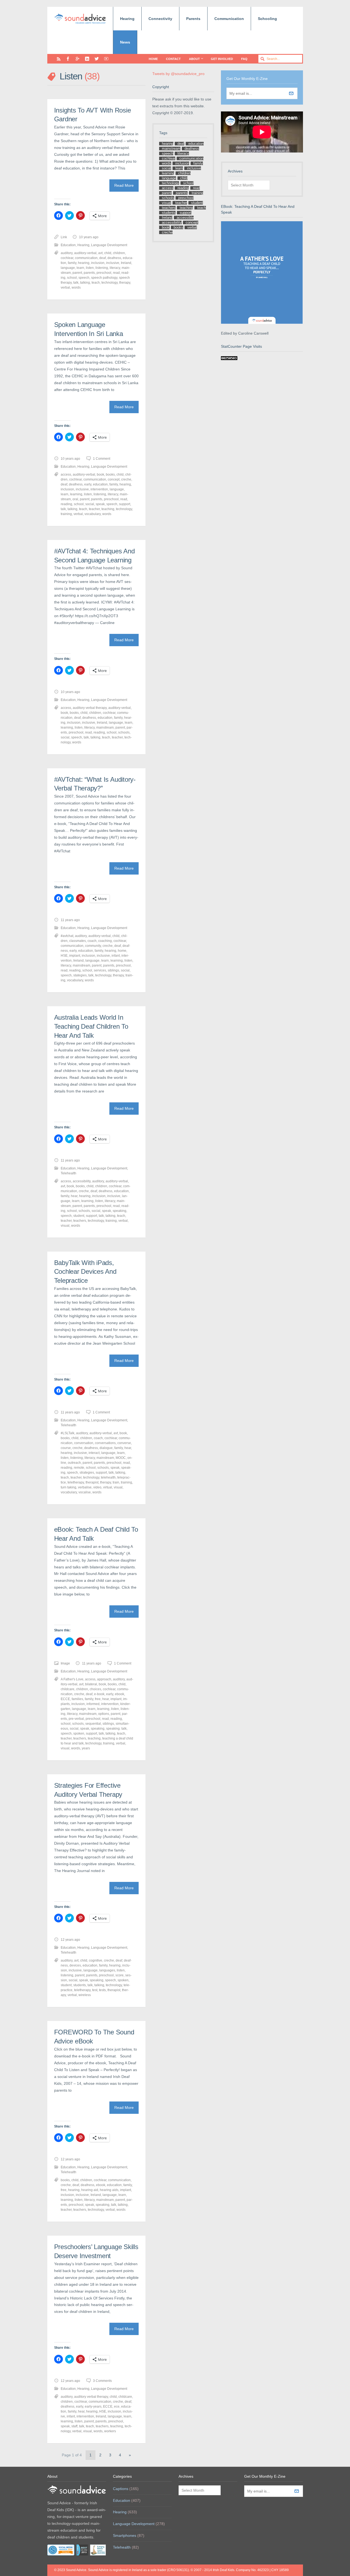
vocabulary (93, 514)
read (116, 273)
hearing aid (90, 2190)
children (119, 253)
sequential (93, 1724)
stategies (80, 975)
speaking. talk (116, 1729)
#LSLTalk (68, 1433)
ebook (119, 1694)
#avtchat (67, 936)
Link (64, 237)
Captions (121, 2489)
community (93, 946)
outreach (74, 1463)
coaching (105, 941)
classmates (78, 941)
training (66, 514)
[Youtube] (106, 59)
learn (80, 268)
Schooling (267, 19)
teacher (94, 509)
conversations (105, 1443)
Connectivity (160, 19)
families (77, 1699)
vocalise (85, 1492)
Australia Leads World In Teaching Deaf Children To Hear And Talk (91, 1026)
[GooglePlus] (78, 59)
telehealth (108, 1477)
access (66, 475)
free (98, 1699)
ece (117, 2407)
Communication (229, 19)
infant (116, 956)
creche (126, 479)
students (80, 1985)
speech (84, 278)
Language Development (109, 245)
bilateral (91, 1684)
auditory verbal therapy (90, 708)
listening (102, 268)
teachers (80, 1221)
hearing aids (109, 2190)
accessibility (82, 1181)
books (110, 475)
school (72, 278)
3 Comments (102, 2381)
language (68, 268)
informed (93, 1704)
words (76, 287)
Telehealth (68, 1173)
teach (96, 283)
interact (94, 1453)
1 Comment (102, 459)
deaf (103, 258)
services (100, 970)
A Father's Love (72, 1679)
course (66, 1448)
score (119, 1975)
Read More (124, 185)
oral (75, 499)
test (95, 1990)
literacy (115, 268)
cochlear (67, 258)
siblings (113, 970)
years (86, 1748)
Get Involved (222, 59)
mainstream (105, 728)
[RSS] (59, 59)
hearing (84, 263)
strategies (87, 1473)
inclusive (113, 263)
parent (77, 273)
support (125, 504)
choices (95, 1689)
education (100, 484)
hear (74, 1196)
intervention (99, 489)
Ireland (126, 263)
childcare (68, 1689)
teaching (108, 509)
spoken (79, 1733)
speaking (119, 1211)
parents (89, 273)
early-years (93, 2407)
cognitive (96, 1960)
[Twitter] (97, 59)
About (194, 59)
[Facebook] (68, 59)
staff (74, 2426)
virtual (108, 1487)
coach (92, 941)
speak (100, 504)
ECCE (65, 1699)
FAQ (244, 59)
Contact (173, 59)
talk (76, 283)
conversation (84, 1443)
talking (85, 283)
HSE (64, 956)
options (104, 1714)
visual (65, 1226)
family (72, 263)
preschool (104, 273)
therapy (125, 283)
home (122, 951)
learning (76, 494)
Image (65, 1663)
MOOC (121, 1458)
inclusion (98, 263)
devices (75, 1965)
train (116, 1482)
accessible (185, 218)
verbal (65, 287)
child (108, 253)
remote (79, 1468)
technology (110, 283)
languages (107, 1970)
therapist (92, 1482)
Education (68, 245)
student (79, 1216)
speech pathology (104, 278)
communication (86, 258)
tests (102, 1990)
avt (100, 253)
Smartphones (125, 2535)
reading (66, 504)
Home (153, 59)
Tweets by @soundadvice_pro (178, 74)
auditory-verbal (85, 253)
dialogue (106, 1448)
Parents (193, 19)
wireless (85, 1995)
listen (90, 268)
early (88, 484)
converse (124, 1443)
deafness (114, 258)
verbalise (85, 1487)
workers (110, 2431)
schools (124, 732)
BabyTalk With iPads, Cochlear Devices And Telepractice (85, 1272)
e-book (99, 1694)
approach (104, 1679)
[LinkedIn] (87, 59)
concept (114, 479)
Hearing (127, 19)
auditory (67, 253)
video (97, 1487)
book (100, 475)
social (90, 504)
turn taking (68, 1487)
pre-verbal (76, 1719)
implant (75, 956)
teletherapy (76, 1482)
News (125, 42)
